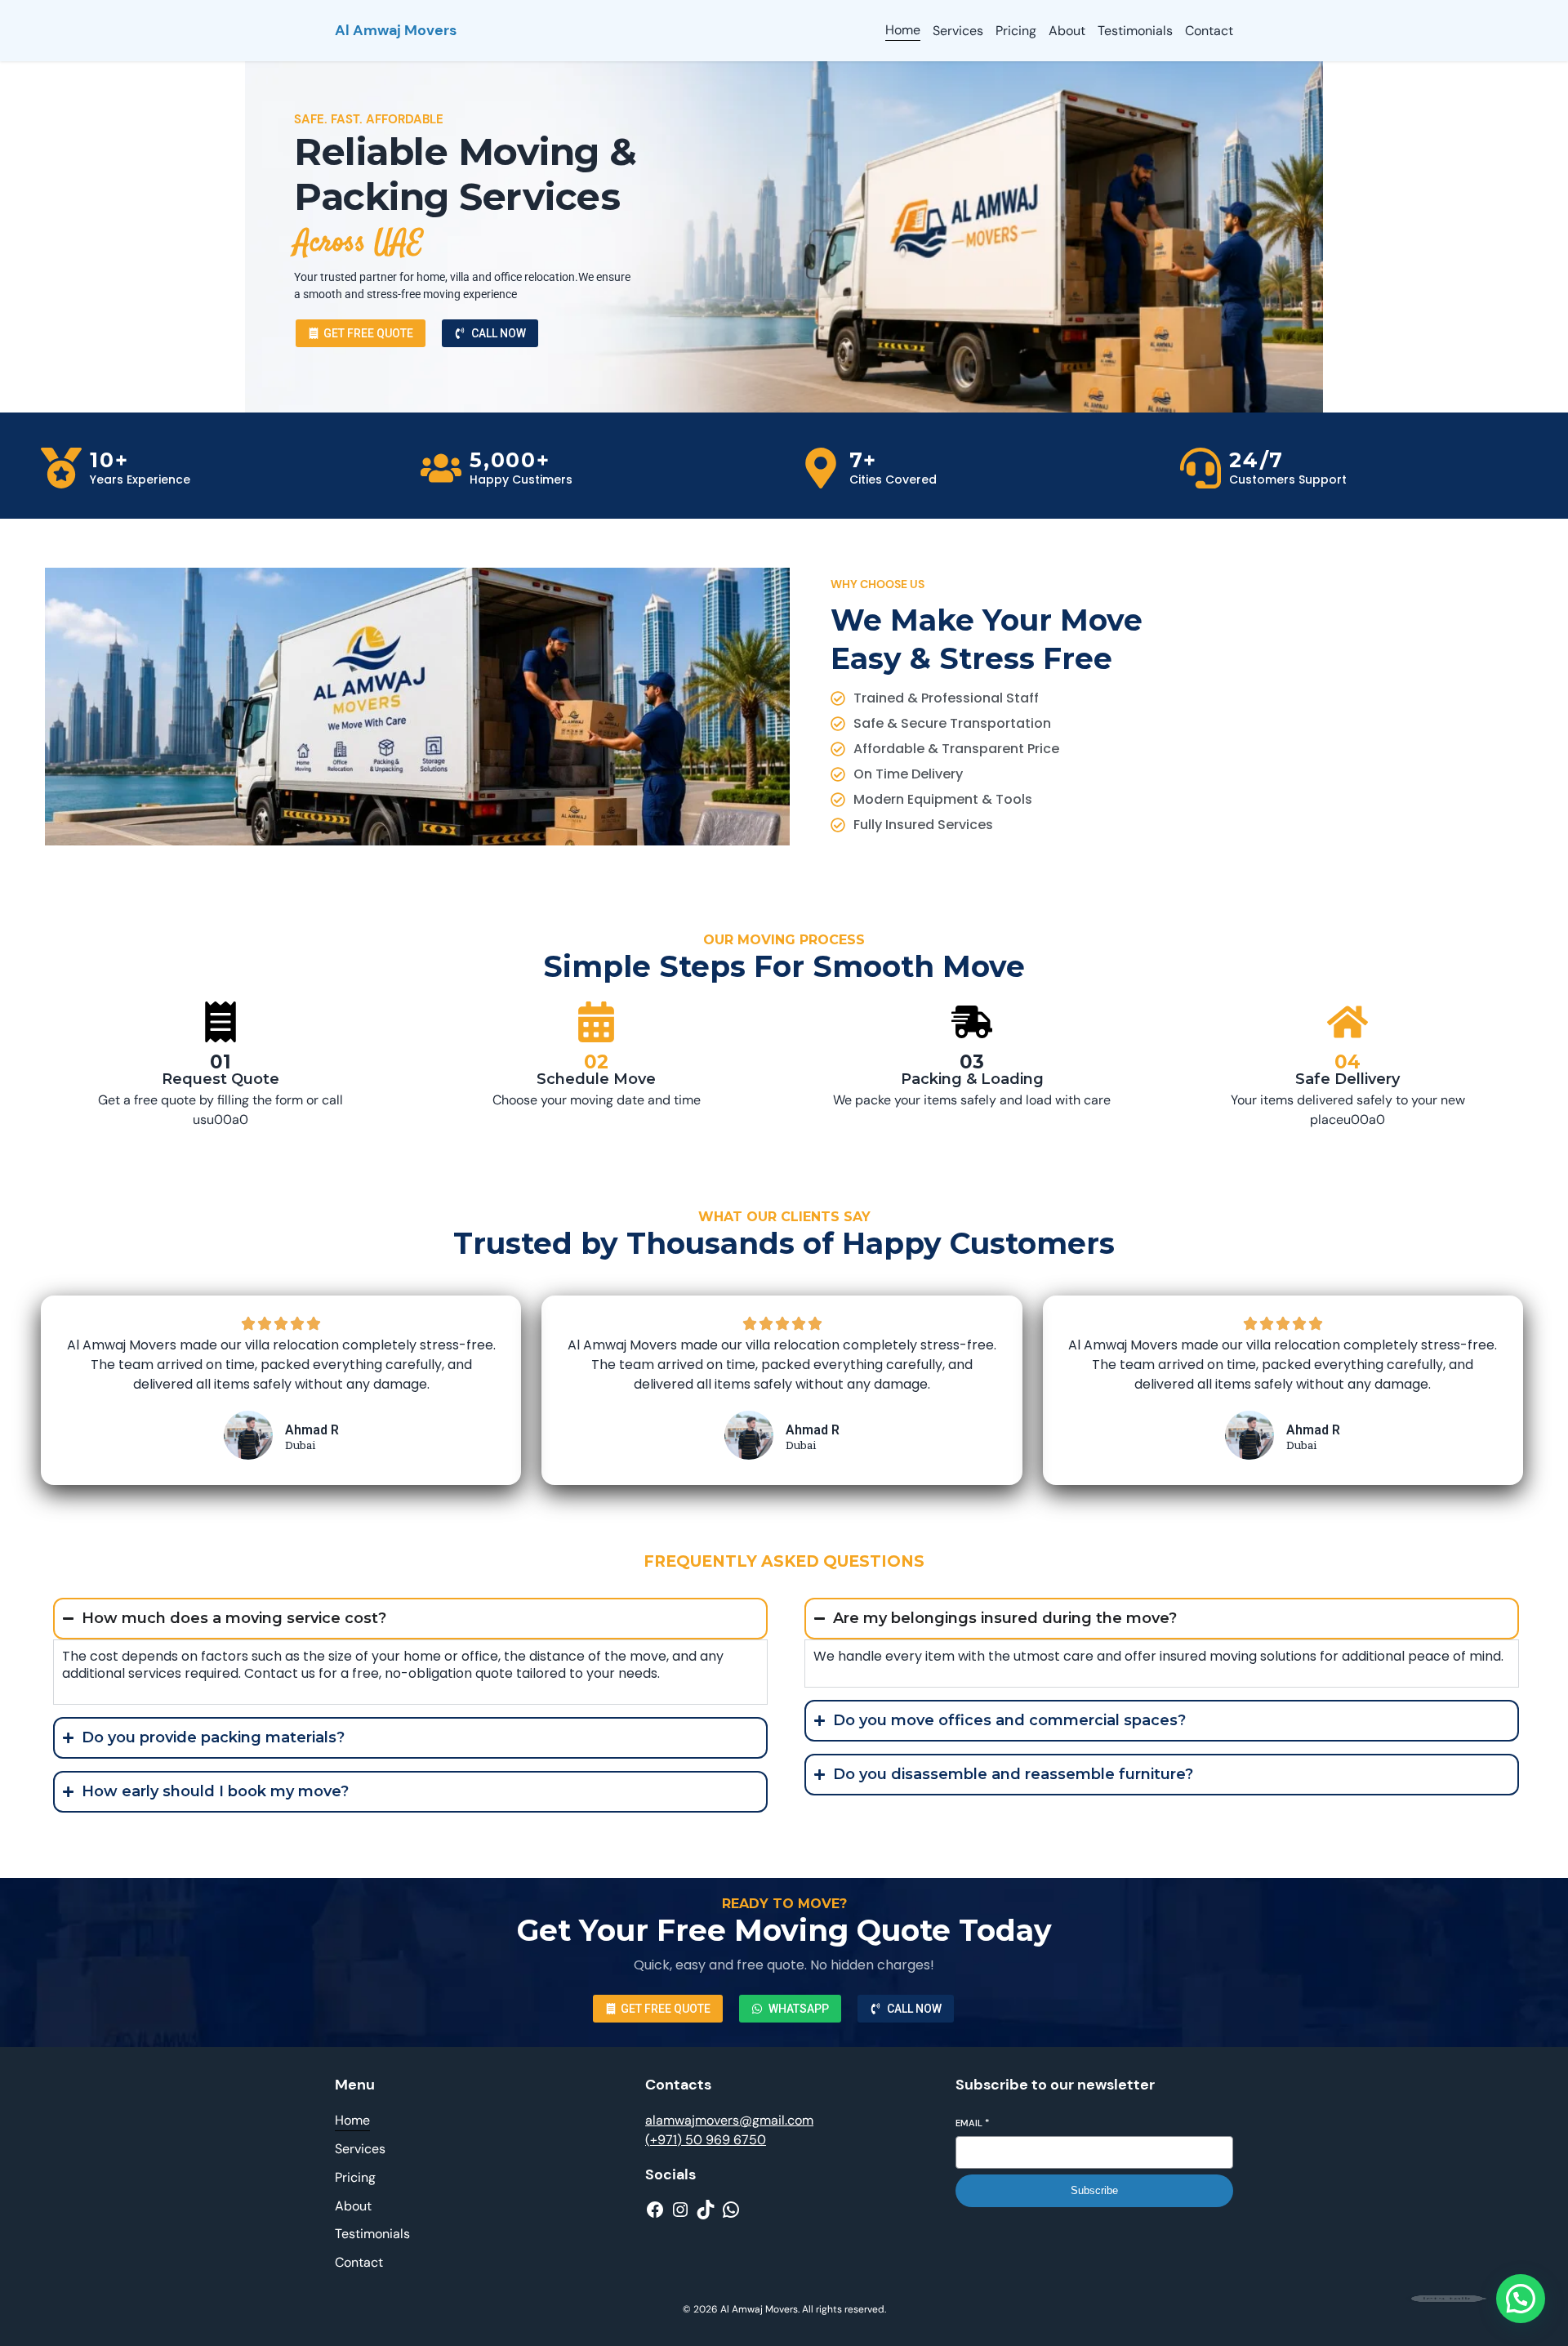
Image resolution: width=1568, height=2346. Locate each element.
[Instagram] (680, 2210)
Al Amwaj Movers (396, 30)
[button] (1521, 2299)
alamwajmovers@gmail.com (729, 2120)
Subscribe (1094, 2190)
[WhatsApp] (731, 2210)
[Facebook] (655, 2210)
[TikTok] (706, 2210)
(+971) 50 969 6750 (706, 2140)
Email (972, 2123)
